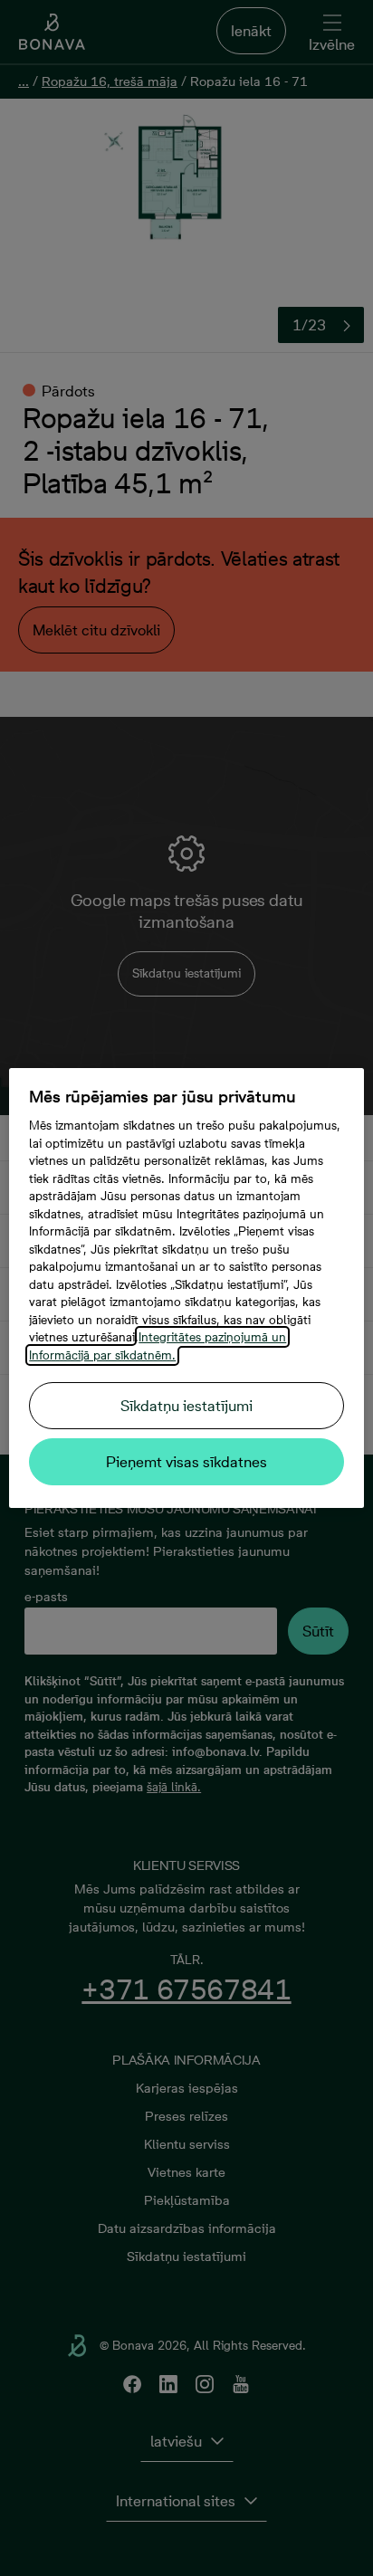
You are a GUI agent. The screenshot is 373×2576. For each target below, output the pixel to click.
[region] (186, 1288)
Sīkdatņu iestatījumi (186, 1406)
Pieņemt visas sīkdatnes (186, 1462)
